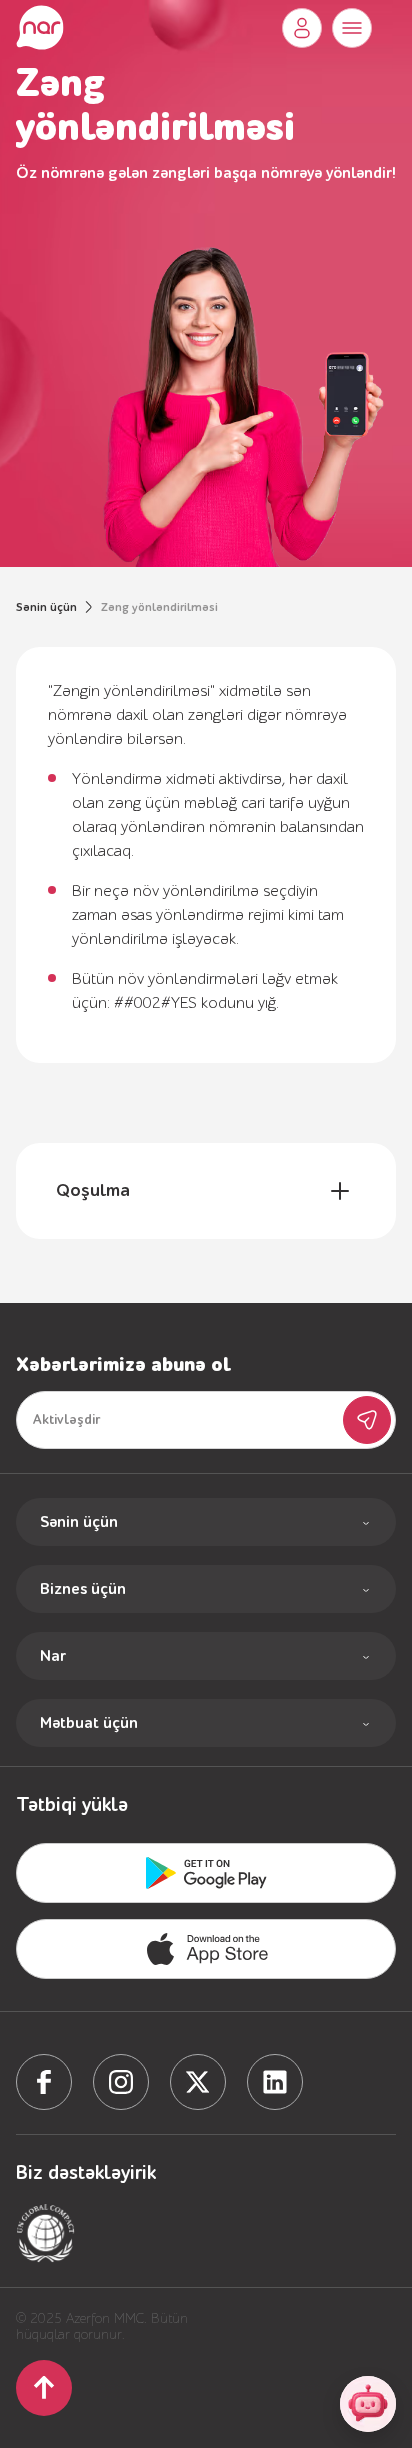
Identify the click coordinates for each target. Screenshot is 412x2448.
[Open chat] (368, 2404)
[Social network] (44, 2082)
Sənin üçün (46, 607)
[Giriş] (302, 28)
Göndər (367, 1420)
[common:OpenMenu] (352, 28)
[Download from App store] (206, 1873)
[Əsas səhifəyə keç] (40, 28)
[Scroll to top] (44, 2388)
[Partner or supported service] (46, 2233)
